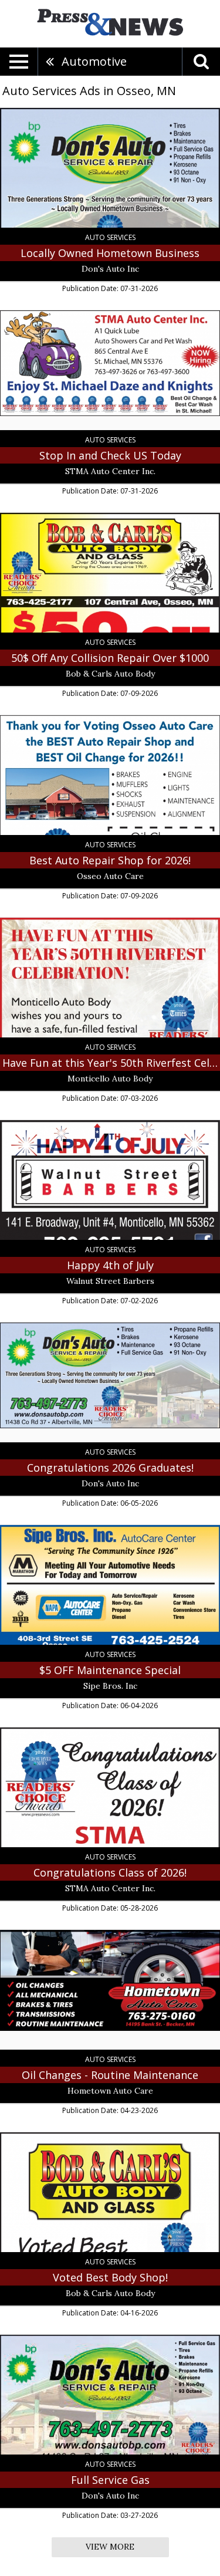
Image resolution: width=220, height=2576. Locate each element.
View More (110, 2547)
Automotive (94, 61)
